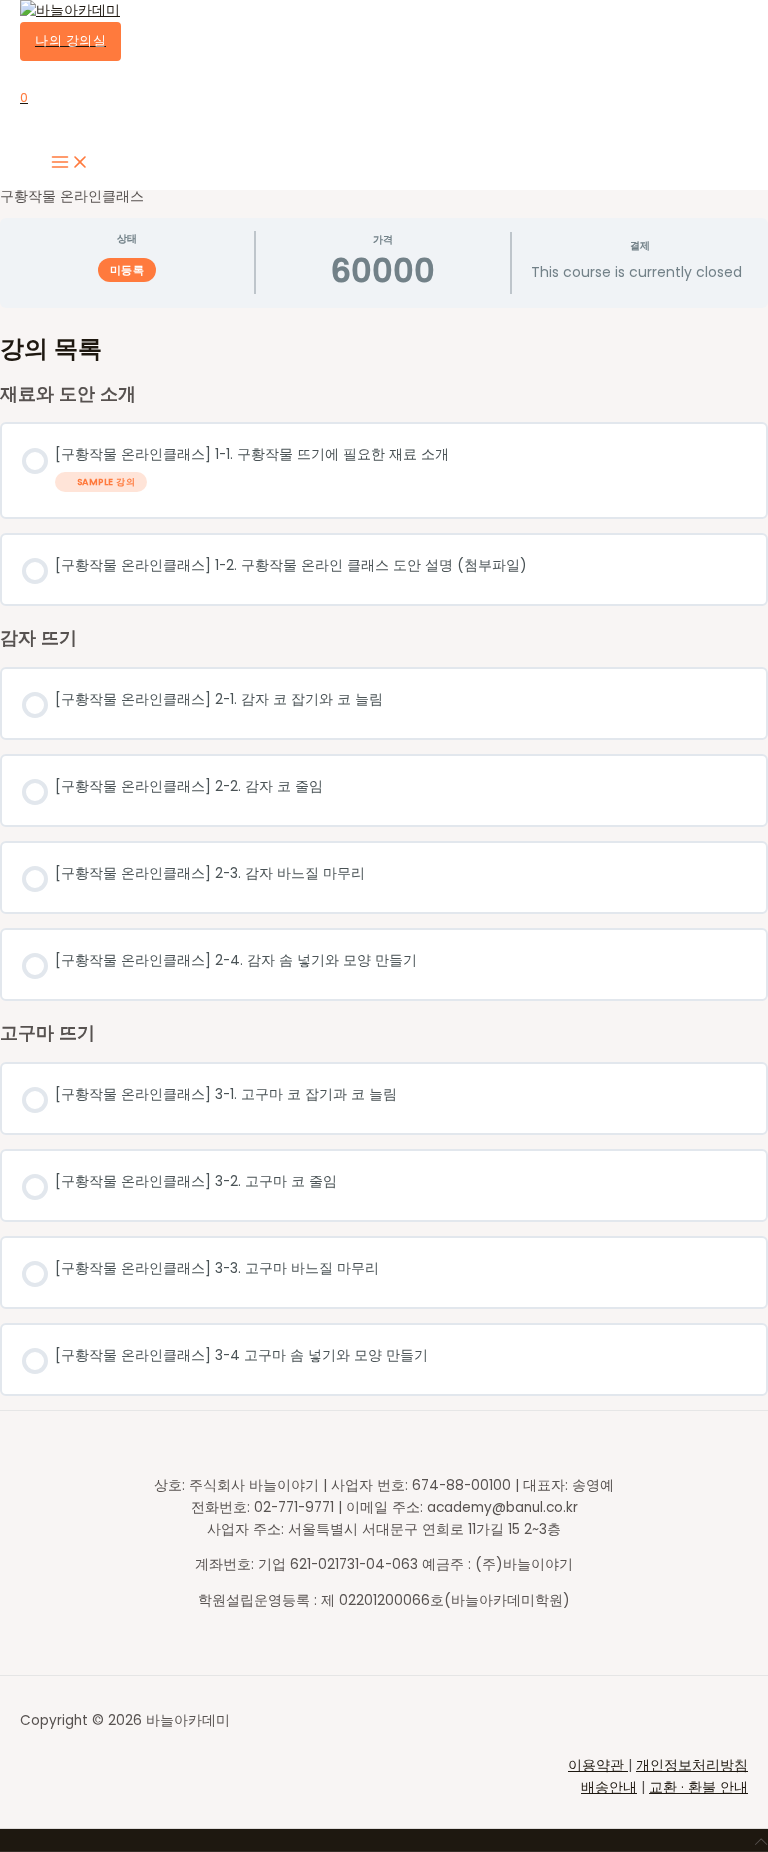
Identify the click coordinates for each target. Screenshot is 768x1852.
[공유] (702, 22)
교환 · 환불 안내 (698, 1787)
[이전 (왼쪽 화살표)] (35, 926)
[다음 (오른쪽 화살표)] (733, 926)
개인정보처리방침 (692, 1765)
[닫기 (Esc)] (746, 22)
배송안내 (609, 1787)
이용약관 (598, 1765)
